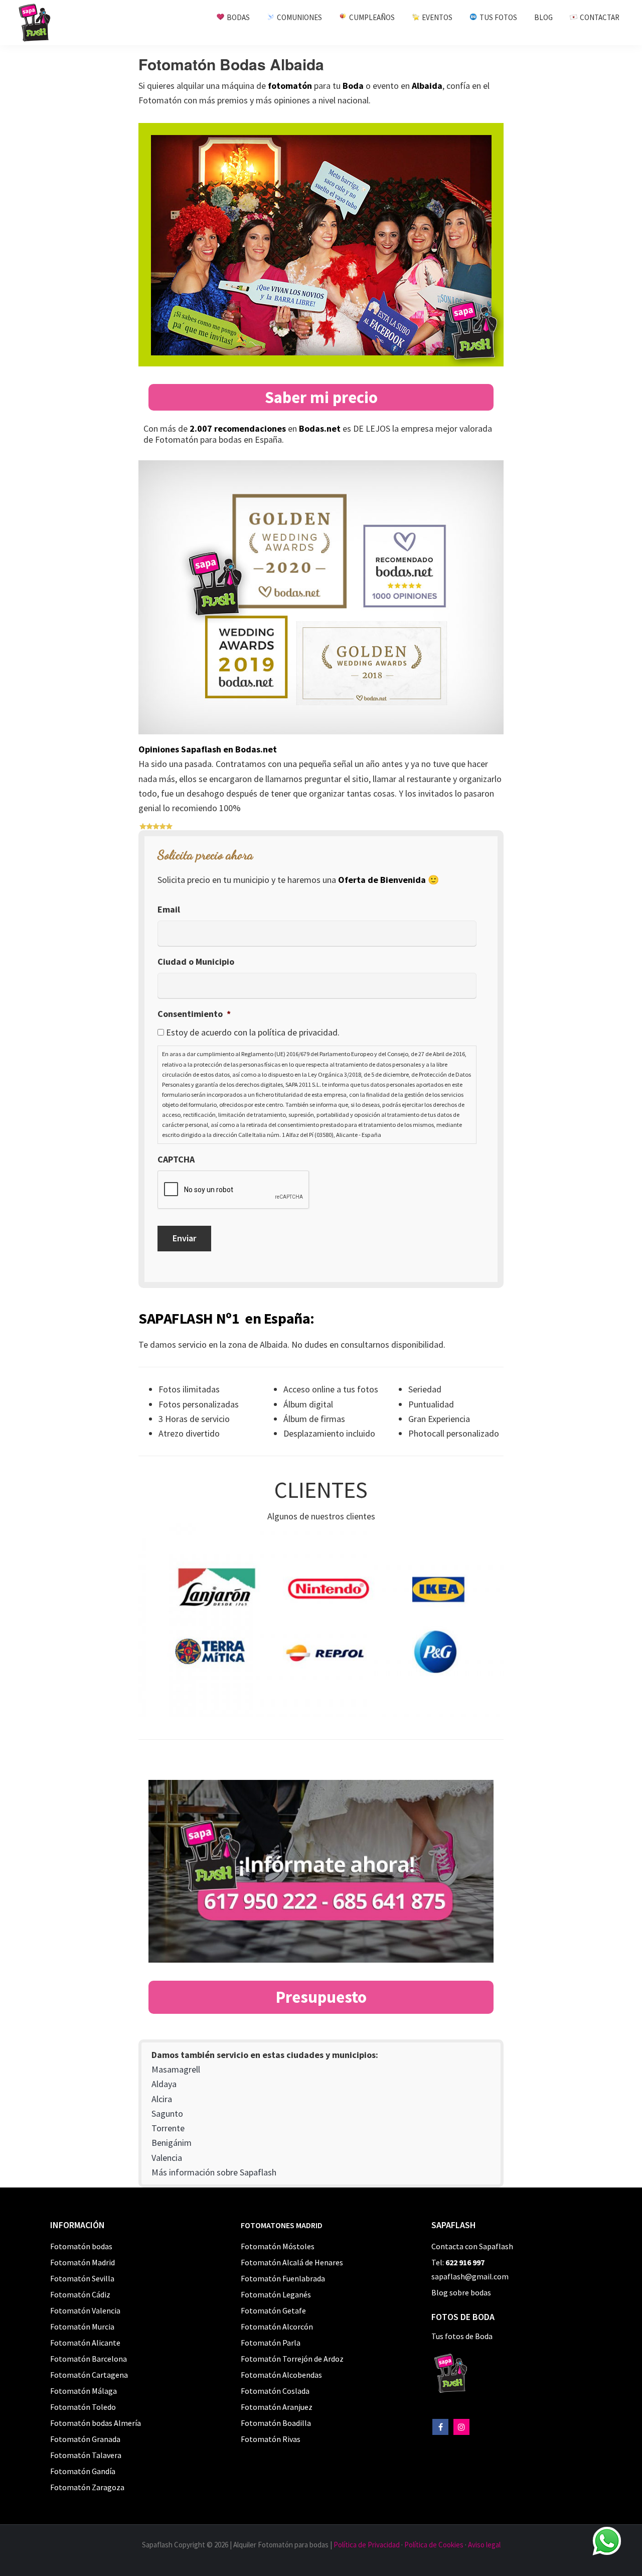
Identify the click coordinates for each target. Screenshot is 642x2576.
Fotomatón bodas (81, 2246)
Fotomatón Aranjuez (277, 2407)
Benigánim (172, 2143)
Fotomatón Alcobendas (281, 2375)
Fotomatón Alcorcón (277, 2327)
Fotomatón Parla (271, 2343)
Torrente (168, 2128)
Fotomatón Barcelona (89, 2359)
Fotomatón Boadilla (276, 2423)
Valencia (167, 2158)
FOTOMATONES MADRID (282, 2225)
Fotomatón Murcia (82, 2327)
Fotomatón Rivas (271, 2439)
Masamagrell (176, 2069)
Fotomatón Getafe (273, 2310)
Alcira (162, 2099)
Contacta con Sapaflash (472, 2246)
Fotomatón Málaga (84, 2391)
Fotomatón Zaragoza (87, 2487)
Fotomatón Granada (85, 2439)
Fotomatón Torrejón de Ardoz (292, 2359)
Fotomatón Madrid (83, 2262)
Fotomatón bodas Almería (96, 2423)
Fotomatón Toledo (83, 2407)
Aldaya (164, 2084)
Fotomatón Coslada (275, 2391)
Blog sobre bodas (461, 2292)
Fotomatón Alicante (85, 2343)
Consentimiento (194, 1014)
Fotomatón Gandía (83, 2471)
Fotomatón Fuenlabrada (283, 2278)
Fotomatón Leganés (276, 2294)
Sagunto (167, 2113)
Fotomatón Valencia (85, 2310)
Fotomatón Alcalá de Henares (292, 2262)
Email (169, 909)
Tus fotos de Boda (462, 2336)
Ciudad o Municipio (196, 961)
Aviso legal (484, 2545)
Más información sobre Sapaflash (214, 2172)
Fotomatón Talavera (86, 2455)
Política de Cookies (434, 2545)
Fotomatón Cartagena (89, 2375)
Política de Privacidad (367, 2545)
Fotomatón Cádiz (80, 2294)
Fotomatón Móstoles (278, 2246)
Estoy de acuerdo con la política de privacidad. (253, 1032)
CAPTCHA (176, 1159)
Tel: (458, 2262)
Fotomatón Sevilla (82, 2278)
